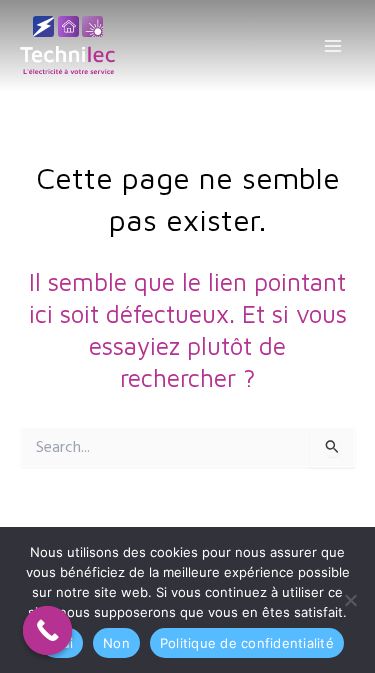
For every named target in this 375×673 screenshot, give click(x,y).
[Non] (350, 600)
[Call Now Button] (48, 631)
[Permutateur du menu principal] (332, 46)
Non (116, 643)
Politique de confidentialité (247, 643)
